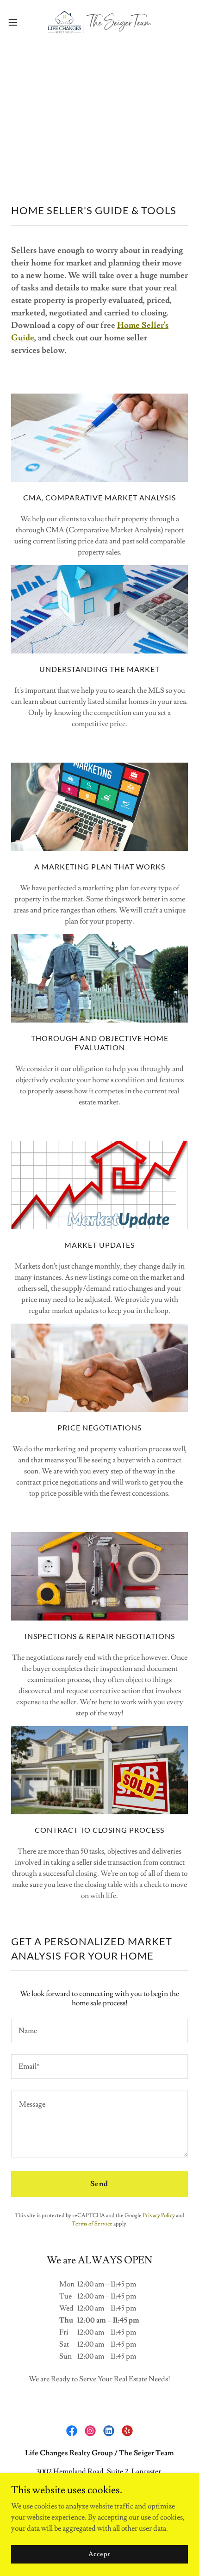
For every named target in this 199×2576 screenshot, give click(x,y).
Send (99, 2184)
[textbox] (99, 2031)
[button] (18, 22)
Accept (99, 2554)
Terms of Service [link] (92, 2224)
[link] (99, 22)
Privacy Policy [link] (159, 2215)
